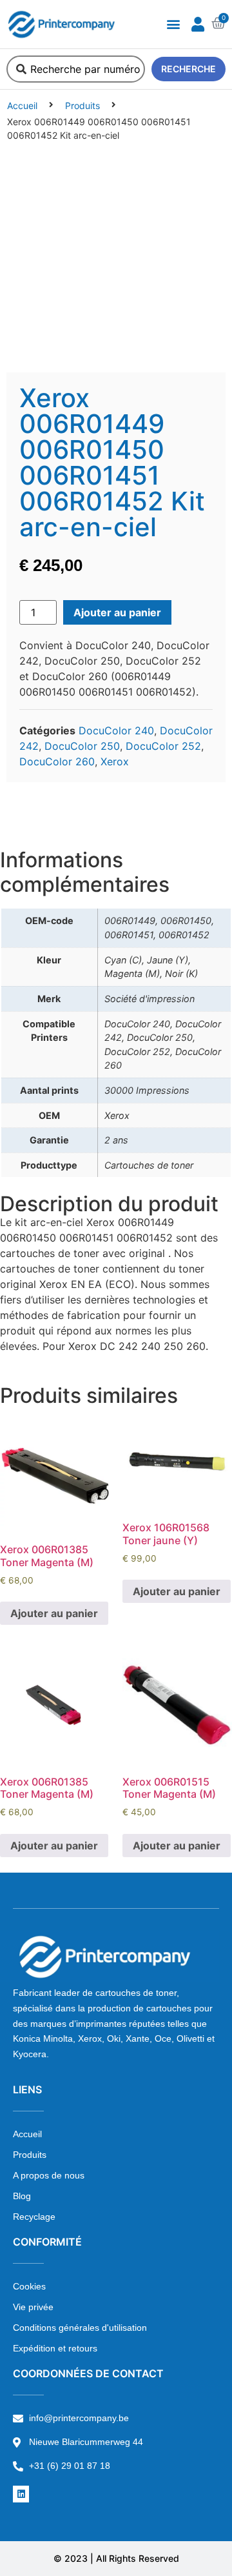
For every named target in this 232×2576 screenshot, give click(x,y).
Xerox (115, 761)
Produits (82, 106)
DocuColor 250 (82, 746)
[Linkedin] (21, 2494)
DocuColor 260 (57, 761)
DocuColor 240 (116, 730)
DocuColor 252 (163, 746)
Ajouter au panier (117, 612)
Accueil (22, 106)
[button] (173, 24)
